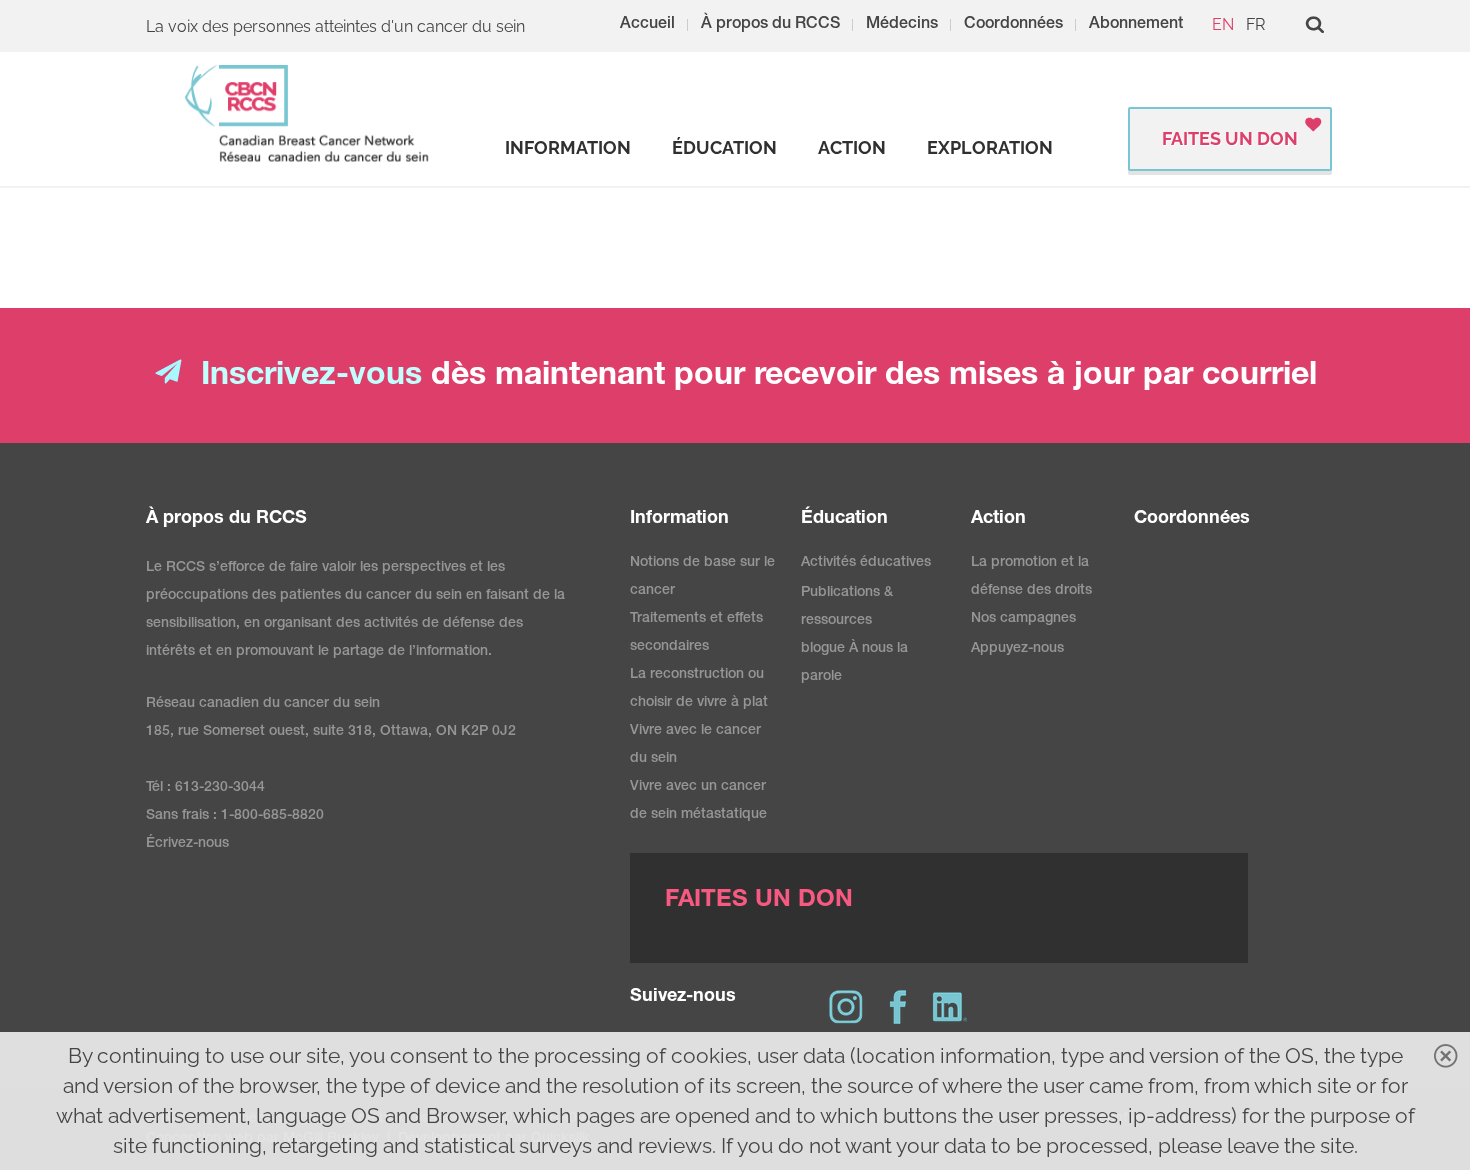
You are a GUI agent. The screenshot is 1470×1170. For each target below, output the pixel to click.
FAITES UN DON (1230, 138)
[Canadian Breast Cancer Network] (308, 113)
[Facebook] (898, 1007)
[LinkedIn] (950, 1007)
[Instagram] (846, 1007)
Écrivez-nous (187, 844)
